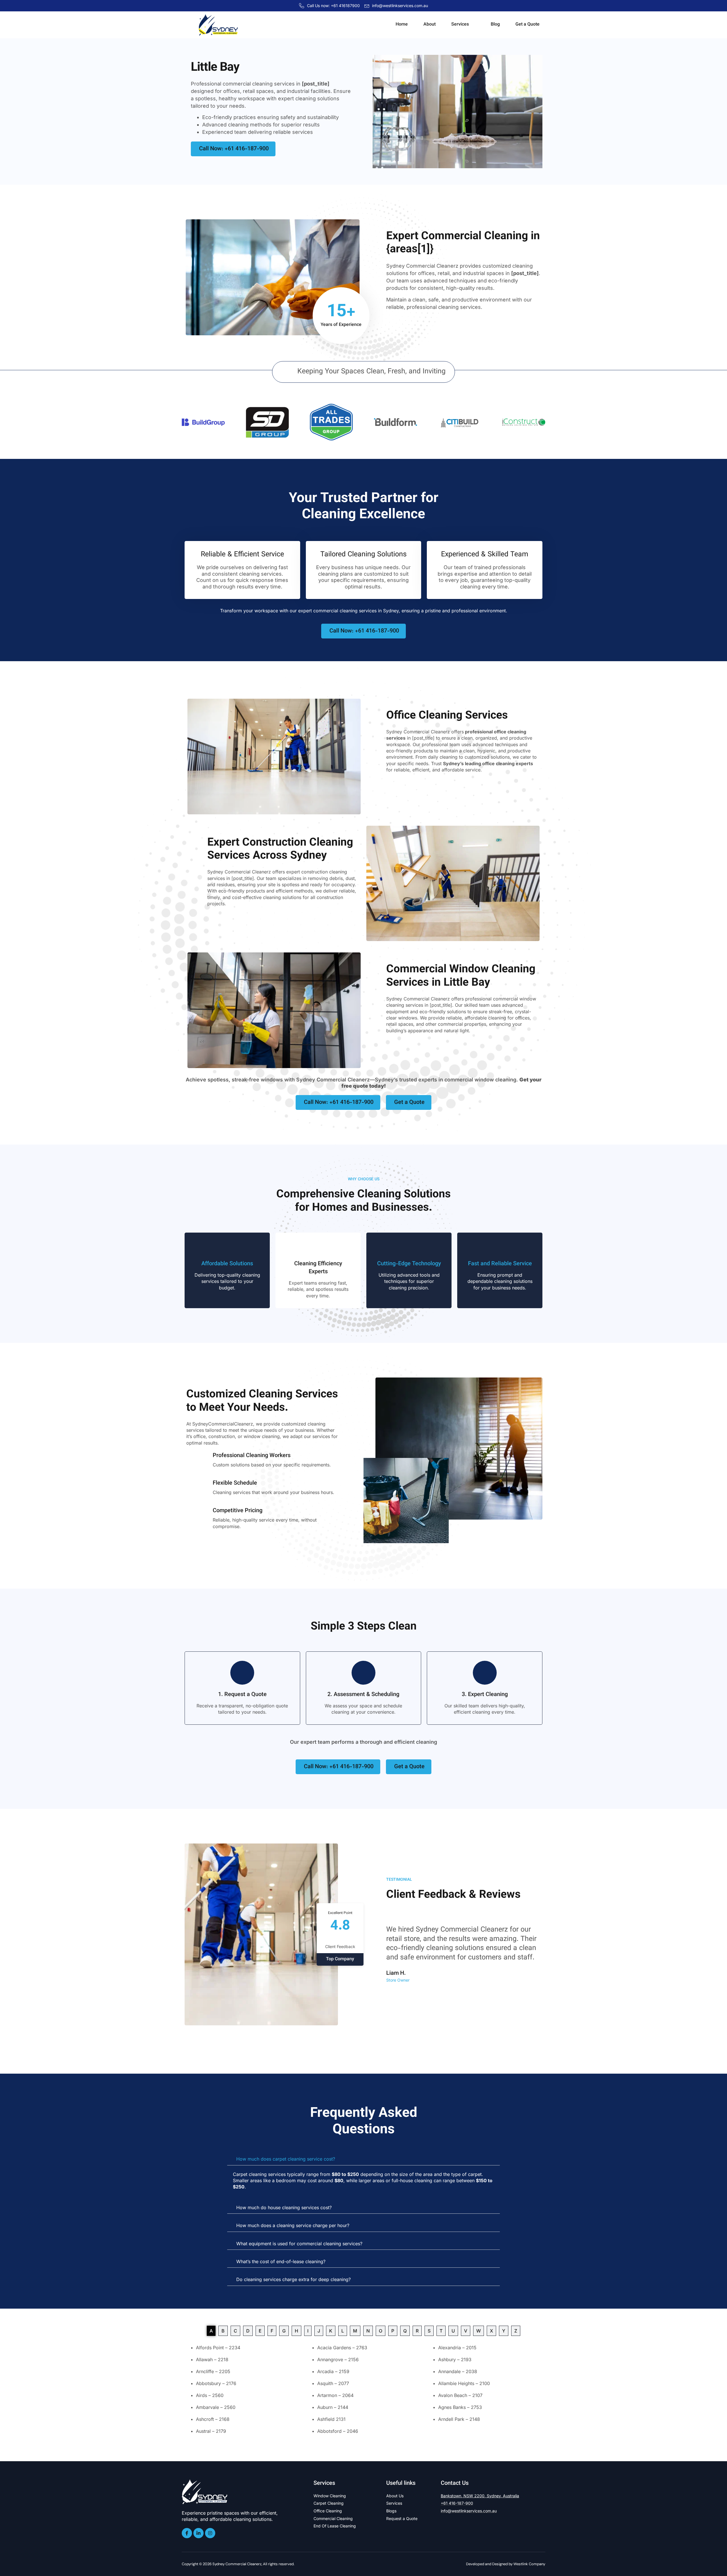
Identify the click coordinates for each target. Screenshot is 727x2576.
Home (402, 25)
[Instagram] (210, 2533)
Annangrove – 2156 (338, 2359)
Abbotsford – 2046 (338, 2431)
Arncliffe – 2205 (213, 2371)
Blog (495, 25)
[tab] (211, 2331)
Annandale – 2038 (458, 2371)
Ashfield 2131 (331, 2419)
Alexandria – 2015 (457, 2348)
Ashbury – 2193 (455, 2359)
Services (460, 25)
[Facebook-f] (187, 2533)
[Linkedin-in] (199, 2533)
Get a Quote (528, 25)
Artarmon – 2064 (335, 2395)
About (430, 25)
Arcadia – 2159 (333, 2371)
